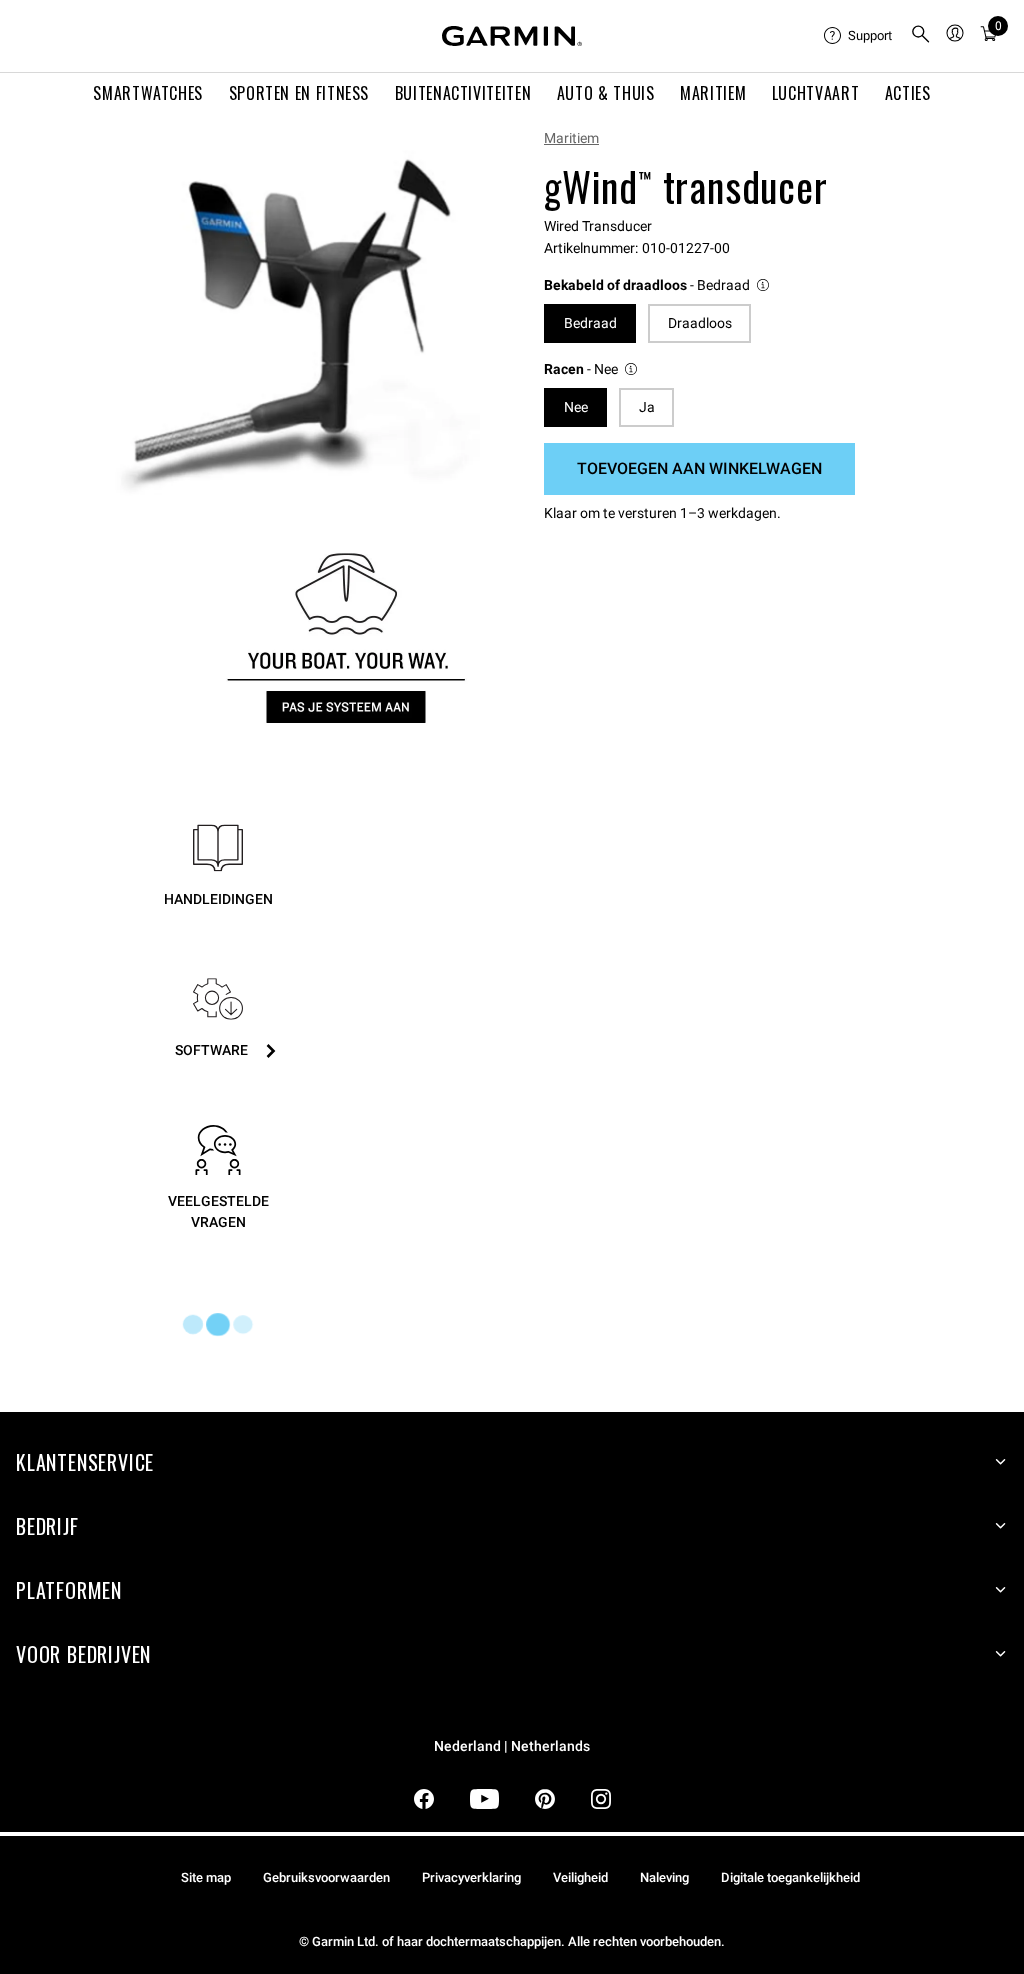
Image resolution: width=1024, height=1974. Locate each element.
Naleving (664, 1877)
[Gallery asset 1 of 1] (290, 320)
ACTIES (908, 93)
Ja (647, 407)
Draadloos (700, 323)
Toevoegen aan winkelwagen (699, 468)
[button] (658, 285)
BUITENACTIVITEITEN (463, 93)
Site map (206, 1877)
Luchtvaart (815, 93)
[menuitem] (859, 36)
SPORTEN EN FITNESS (299, 93)
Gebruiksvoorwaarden (326, 1877)
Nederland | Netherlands (512, 1746)
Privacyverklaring (471, 1877)
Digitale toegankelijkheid (790, 1877)
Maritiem (571, 138)
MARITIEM (713, 93)
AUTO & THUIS (606, 93)
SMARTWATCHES (148, 93)
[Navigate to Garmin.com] (512, 36)
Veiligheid (580, 1877)
